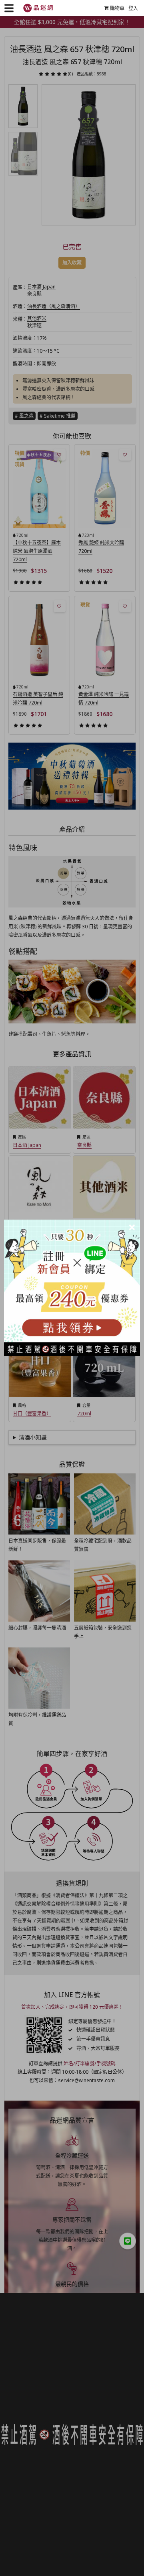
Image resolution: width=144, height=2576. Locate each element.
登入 (133, 8)
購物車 (117, 8)
